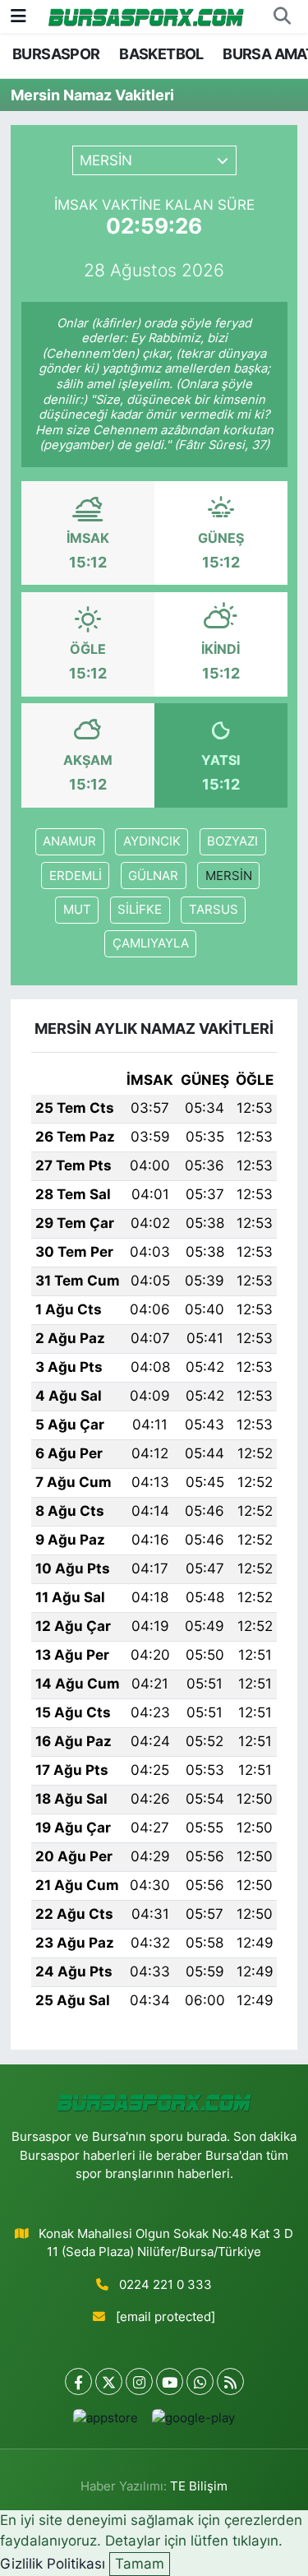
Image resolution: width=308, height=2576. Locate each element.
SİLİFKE (140, 910)
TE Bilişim (199, 2486)
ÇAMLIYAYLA (151, 943)
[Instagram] (139, 2381)
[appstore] (106, 2422)
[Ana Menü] (18, 16)
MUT (77, 910)
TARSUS (214, 910)
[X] (109, 2381)
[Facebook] (78, 2381)
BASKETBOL (161, 54)
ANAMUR (69, 841)
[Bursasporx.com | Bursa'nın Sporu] (146, 16)
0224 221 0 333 (165, 2285)
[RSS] (230, 2381)
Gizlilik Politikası (53, 2564)
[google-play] (194, 2422)
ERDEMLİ (76, 876)
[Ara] (282, 16)
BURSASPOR (56, 54)
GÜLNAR (153, 876)
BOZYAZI (232, 841)
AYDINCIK (152, 841)
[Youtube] (170, 2381)
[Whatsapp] (200, 2381)
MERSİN (229, 876)
